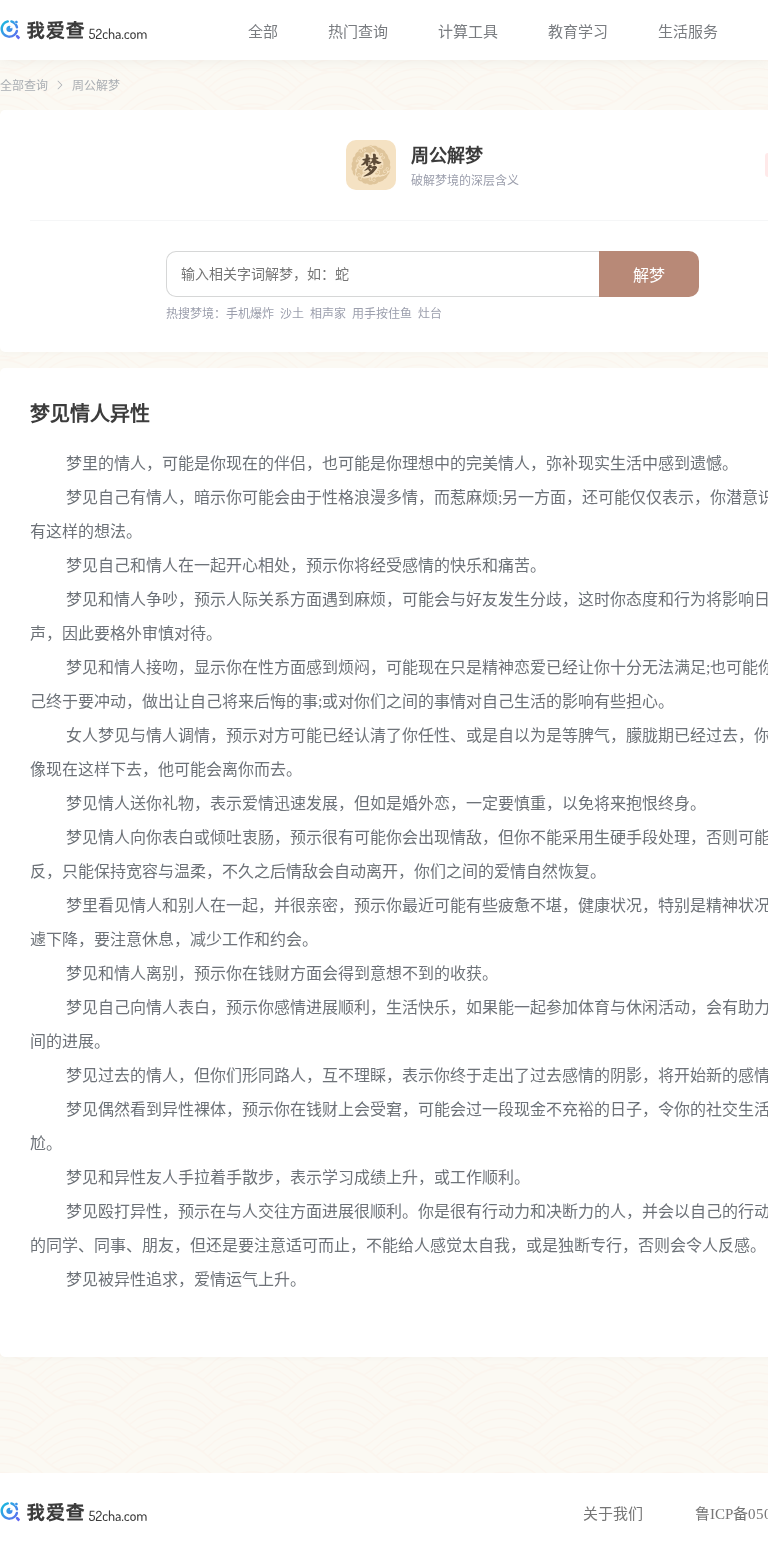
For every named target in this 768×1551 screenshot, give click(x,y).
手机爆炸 (250, 314)
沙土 (292, 314)
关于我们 (613, 1514)
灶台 (430, 314)
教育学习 (578, 32)
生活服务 (688, 32)
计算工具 (468, 32)
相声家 (328, 314)
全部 (263, 32)
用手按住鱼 (382, 314)
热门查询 (358, 32)
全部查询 (24, 86)
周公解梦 (96, 86)
